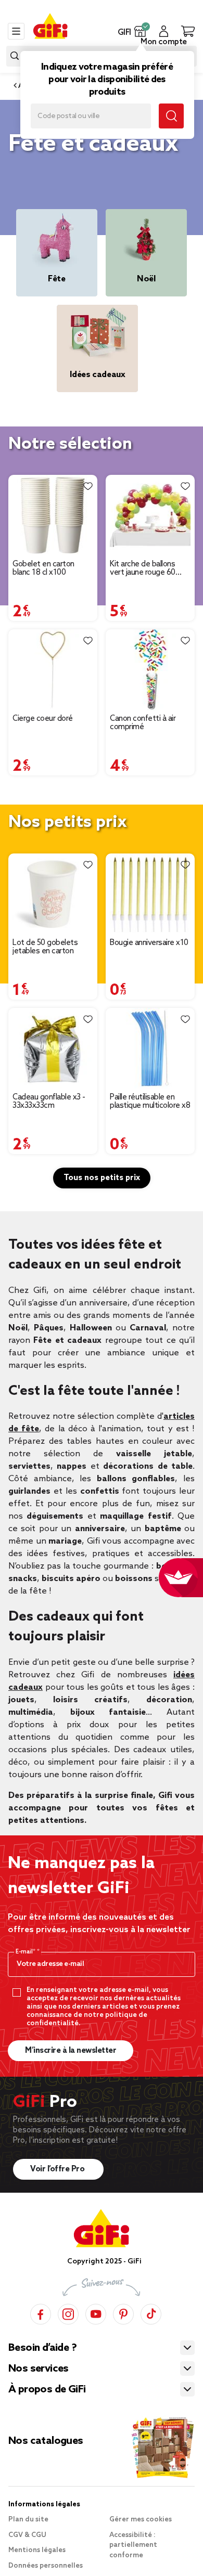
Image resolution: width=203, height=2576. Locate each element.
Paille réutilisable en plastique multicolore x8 (150, 1102)
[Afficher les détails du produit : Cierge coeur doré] (53, 670)
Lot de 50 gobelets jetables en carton (45, 947)
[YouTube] (96, 2313)
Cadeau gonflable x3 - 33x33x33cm (49, 1102)
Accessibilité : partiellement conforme (133, 2545)
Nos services (39, 2369)
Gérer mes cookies (141, 2520)
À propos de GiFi (47, 2390)
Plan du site (28, 2520)
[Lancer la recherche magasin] (171, 116)
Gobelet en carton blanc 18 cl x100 (43, 568)
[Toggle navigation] (16, 31)
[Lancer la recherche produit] (15, 56)
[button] (140, 31)
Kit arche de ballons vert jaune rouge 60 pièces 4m (143, 568)
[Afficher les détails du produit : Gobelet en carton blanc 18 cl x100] (53, 515)
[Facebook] (41, 2313)
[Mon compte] (164, 31)
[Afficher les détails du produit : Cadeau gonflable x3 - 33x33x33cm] (53, 1048)
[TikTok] (151, 2313)
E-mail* (26, 1952)
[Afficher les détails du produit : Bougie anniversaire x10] (150, 894)
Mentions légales (37, 2550)
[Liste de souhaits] (88, 486)
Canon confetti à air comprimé (143, 723)
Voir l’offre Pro (58, 2169)
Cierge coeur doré (43, 719)
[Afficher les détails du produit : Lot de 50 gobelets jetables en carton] (53, 894)
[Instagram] (68, 2313)
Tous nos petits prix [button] (102, 1178)
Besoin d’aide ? (42, 2348)
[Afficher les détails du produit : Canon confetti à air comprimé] (150, 670)
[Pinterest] (123, 2313)
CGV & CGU (27, 2535)
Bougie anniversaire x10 (149, 943)
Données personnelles (46, 2566)
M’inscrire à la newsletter (71, 2051)
